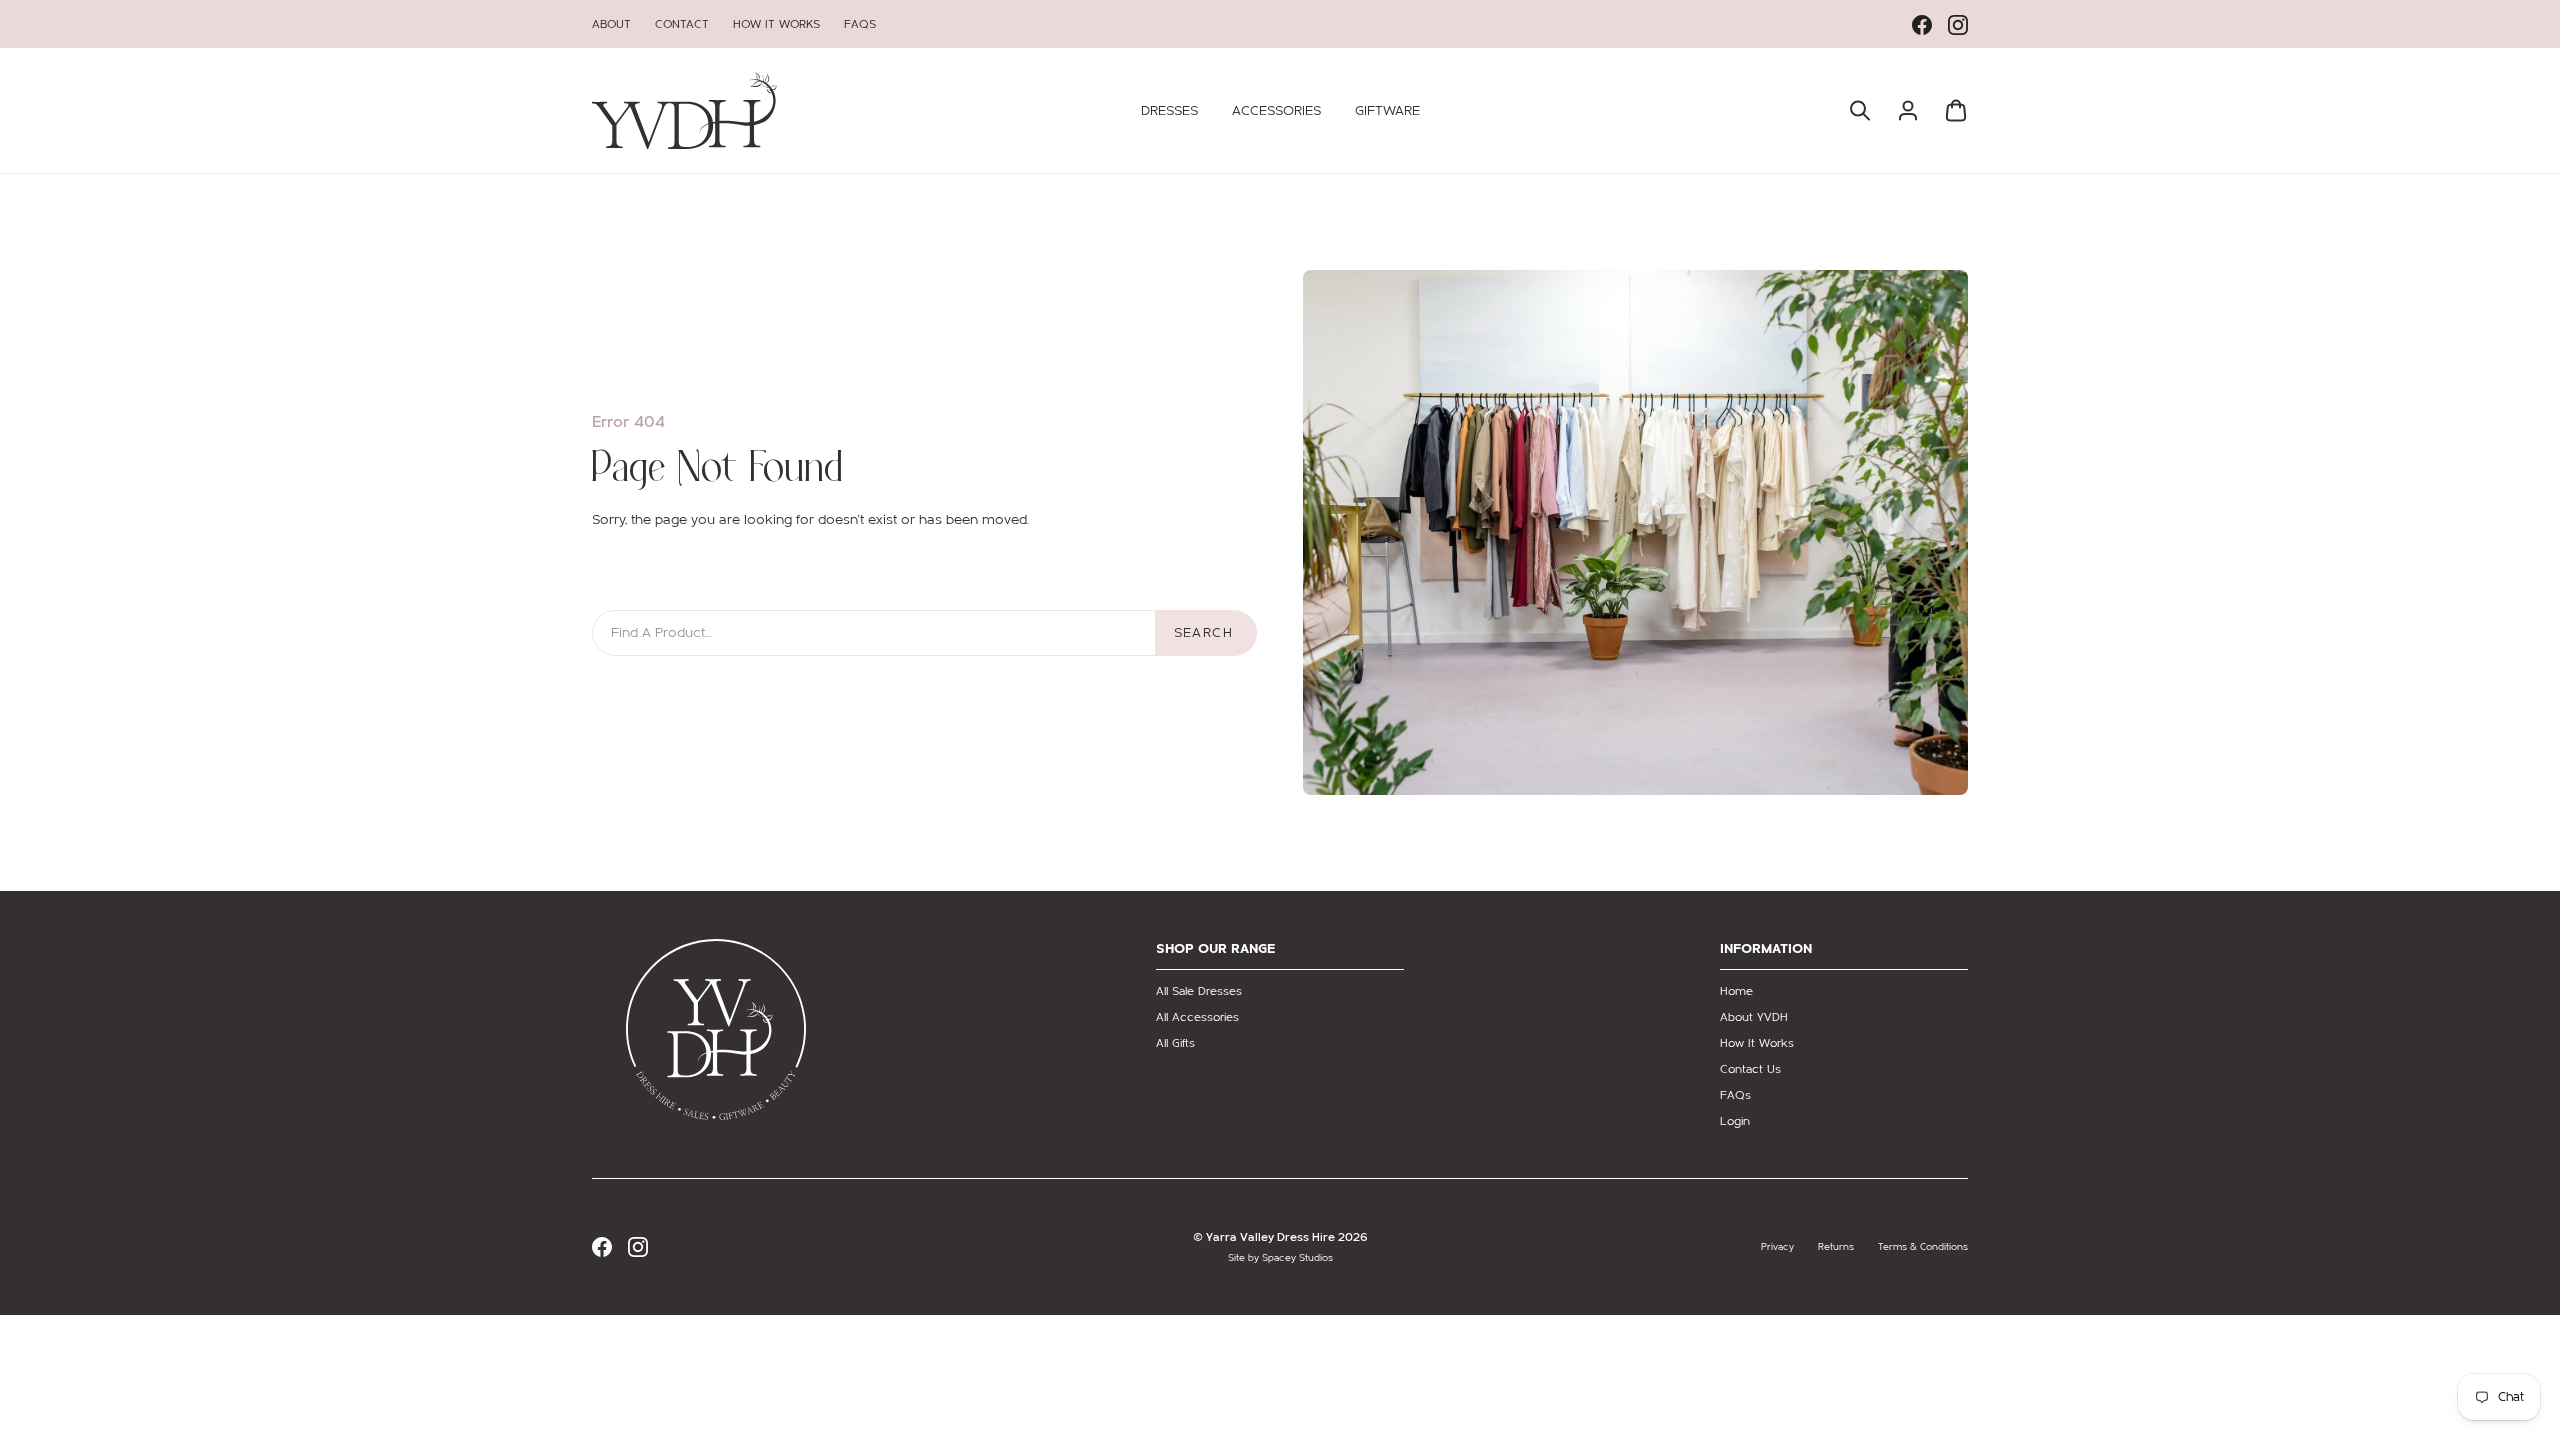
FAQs (860, 24)
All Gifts (1175, 1043)
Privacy (1777, 1247)
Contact (682, 24)
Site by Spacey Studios (1280, 1258)
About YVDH (1754, 1017)
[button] (1169, 111)
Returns (1836, 1247)
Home (1736, 991)
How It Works (776, 24)
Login (1735, 1121)
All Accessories (1197, 1017)
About (611, 24)
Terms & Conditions (1923, 1247)
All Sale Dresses (1199, 991)
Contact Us (1750, 1069)
